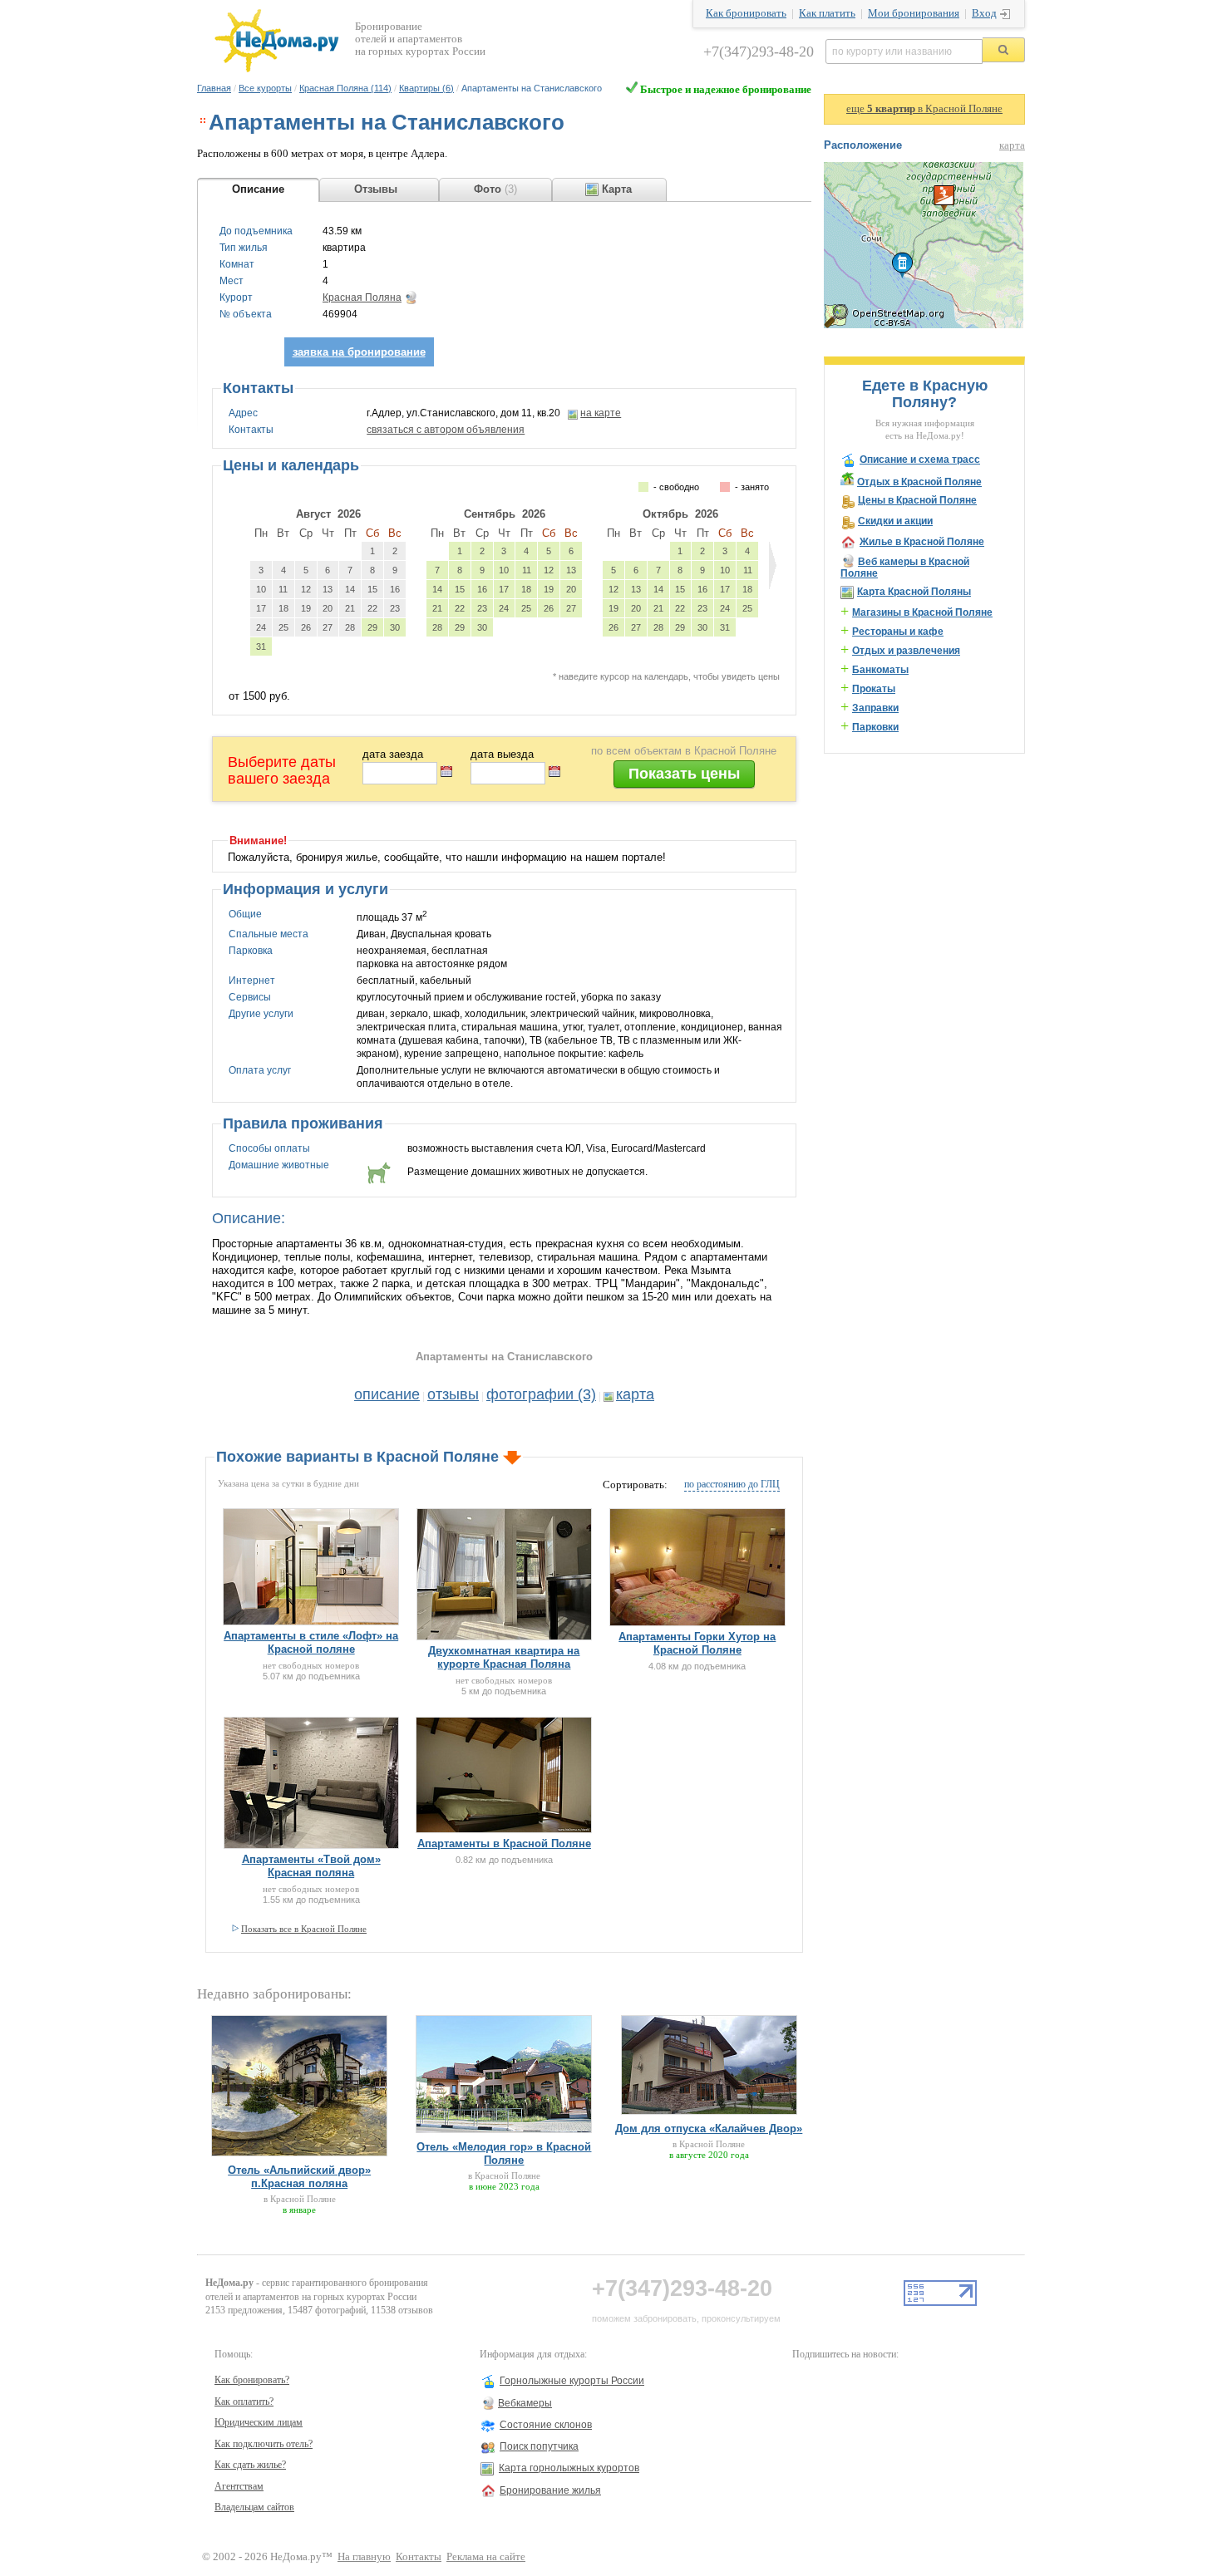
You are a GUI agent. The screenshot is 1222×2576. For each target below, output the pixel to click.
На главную (364, 2557)
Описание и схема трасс (920, 460)
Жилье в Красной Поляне (922, 542)
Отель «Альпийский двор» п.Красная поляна (299, 2177)
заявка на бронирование (359, 352)
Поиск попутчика (539, 2446)
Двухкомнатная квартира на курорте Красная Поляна (504, 1657)
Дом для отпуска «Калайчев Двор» (709, 2129)
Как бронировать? (252, 2380)
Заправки (875, 708)
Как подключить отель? (264, 2444)
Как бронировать (746, 13)
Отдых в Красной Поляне (919, 482)
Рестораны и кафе (898, 632)
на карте (601, 413)
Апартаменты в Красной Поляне (504, 1844)
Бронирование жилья (550, 2490)
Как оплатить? (244, 2401)
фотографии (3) (541, 1394)
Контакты (419, 2557)
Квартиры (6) (426, 88)
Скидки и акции (895, 521)
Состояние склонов (546, 2425)
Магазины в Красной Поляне (922, 612)
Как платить (827, 13)
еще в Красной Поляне (924, 109)
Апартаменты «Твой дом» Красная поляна (311, 1866)
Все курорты (265, 88)
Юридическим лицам (259, 2422)
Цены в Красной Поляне (917, 500)
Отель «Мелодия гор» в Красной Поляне (504, 2153)
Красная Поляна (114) (345, 88)
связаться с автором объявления (446, 430)
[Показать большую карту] (924, 325)
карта (635, 1394)
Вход (984, 13)
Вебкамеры (525, 2403)
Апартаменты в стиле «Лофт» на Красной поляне (311, 1642)
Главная (214, 88)
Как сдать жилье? (250, 2465)
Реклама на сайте (486, 2557)
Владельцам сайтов (254, 2507)
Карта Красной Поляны (914, 592)
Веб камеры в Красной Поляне (905, 568)
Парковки (875, 727)
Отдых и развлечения (906, 651)
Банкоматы (880, 670)
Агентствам (239, 2486)
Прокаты (874, 689)
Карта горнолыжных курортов (569, 2468)
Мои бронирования (914, 13)
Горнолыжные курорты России (572, 2381)
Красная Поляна (362, 297)
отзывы (453, 1394)
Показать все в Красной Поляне (304, 1929)
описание (387, 1394)
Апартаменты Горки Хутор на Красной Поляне (697, 1643)
